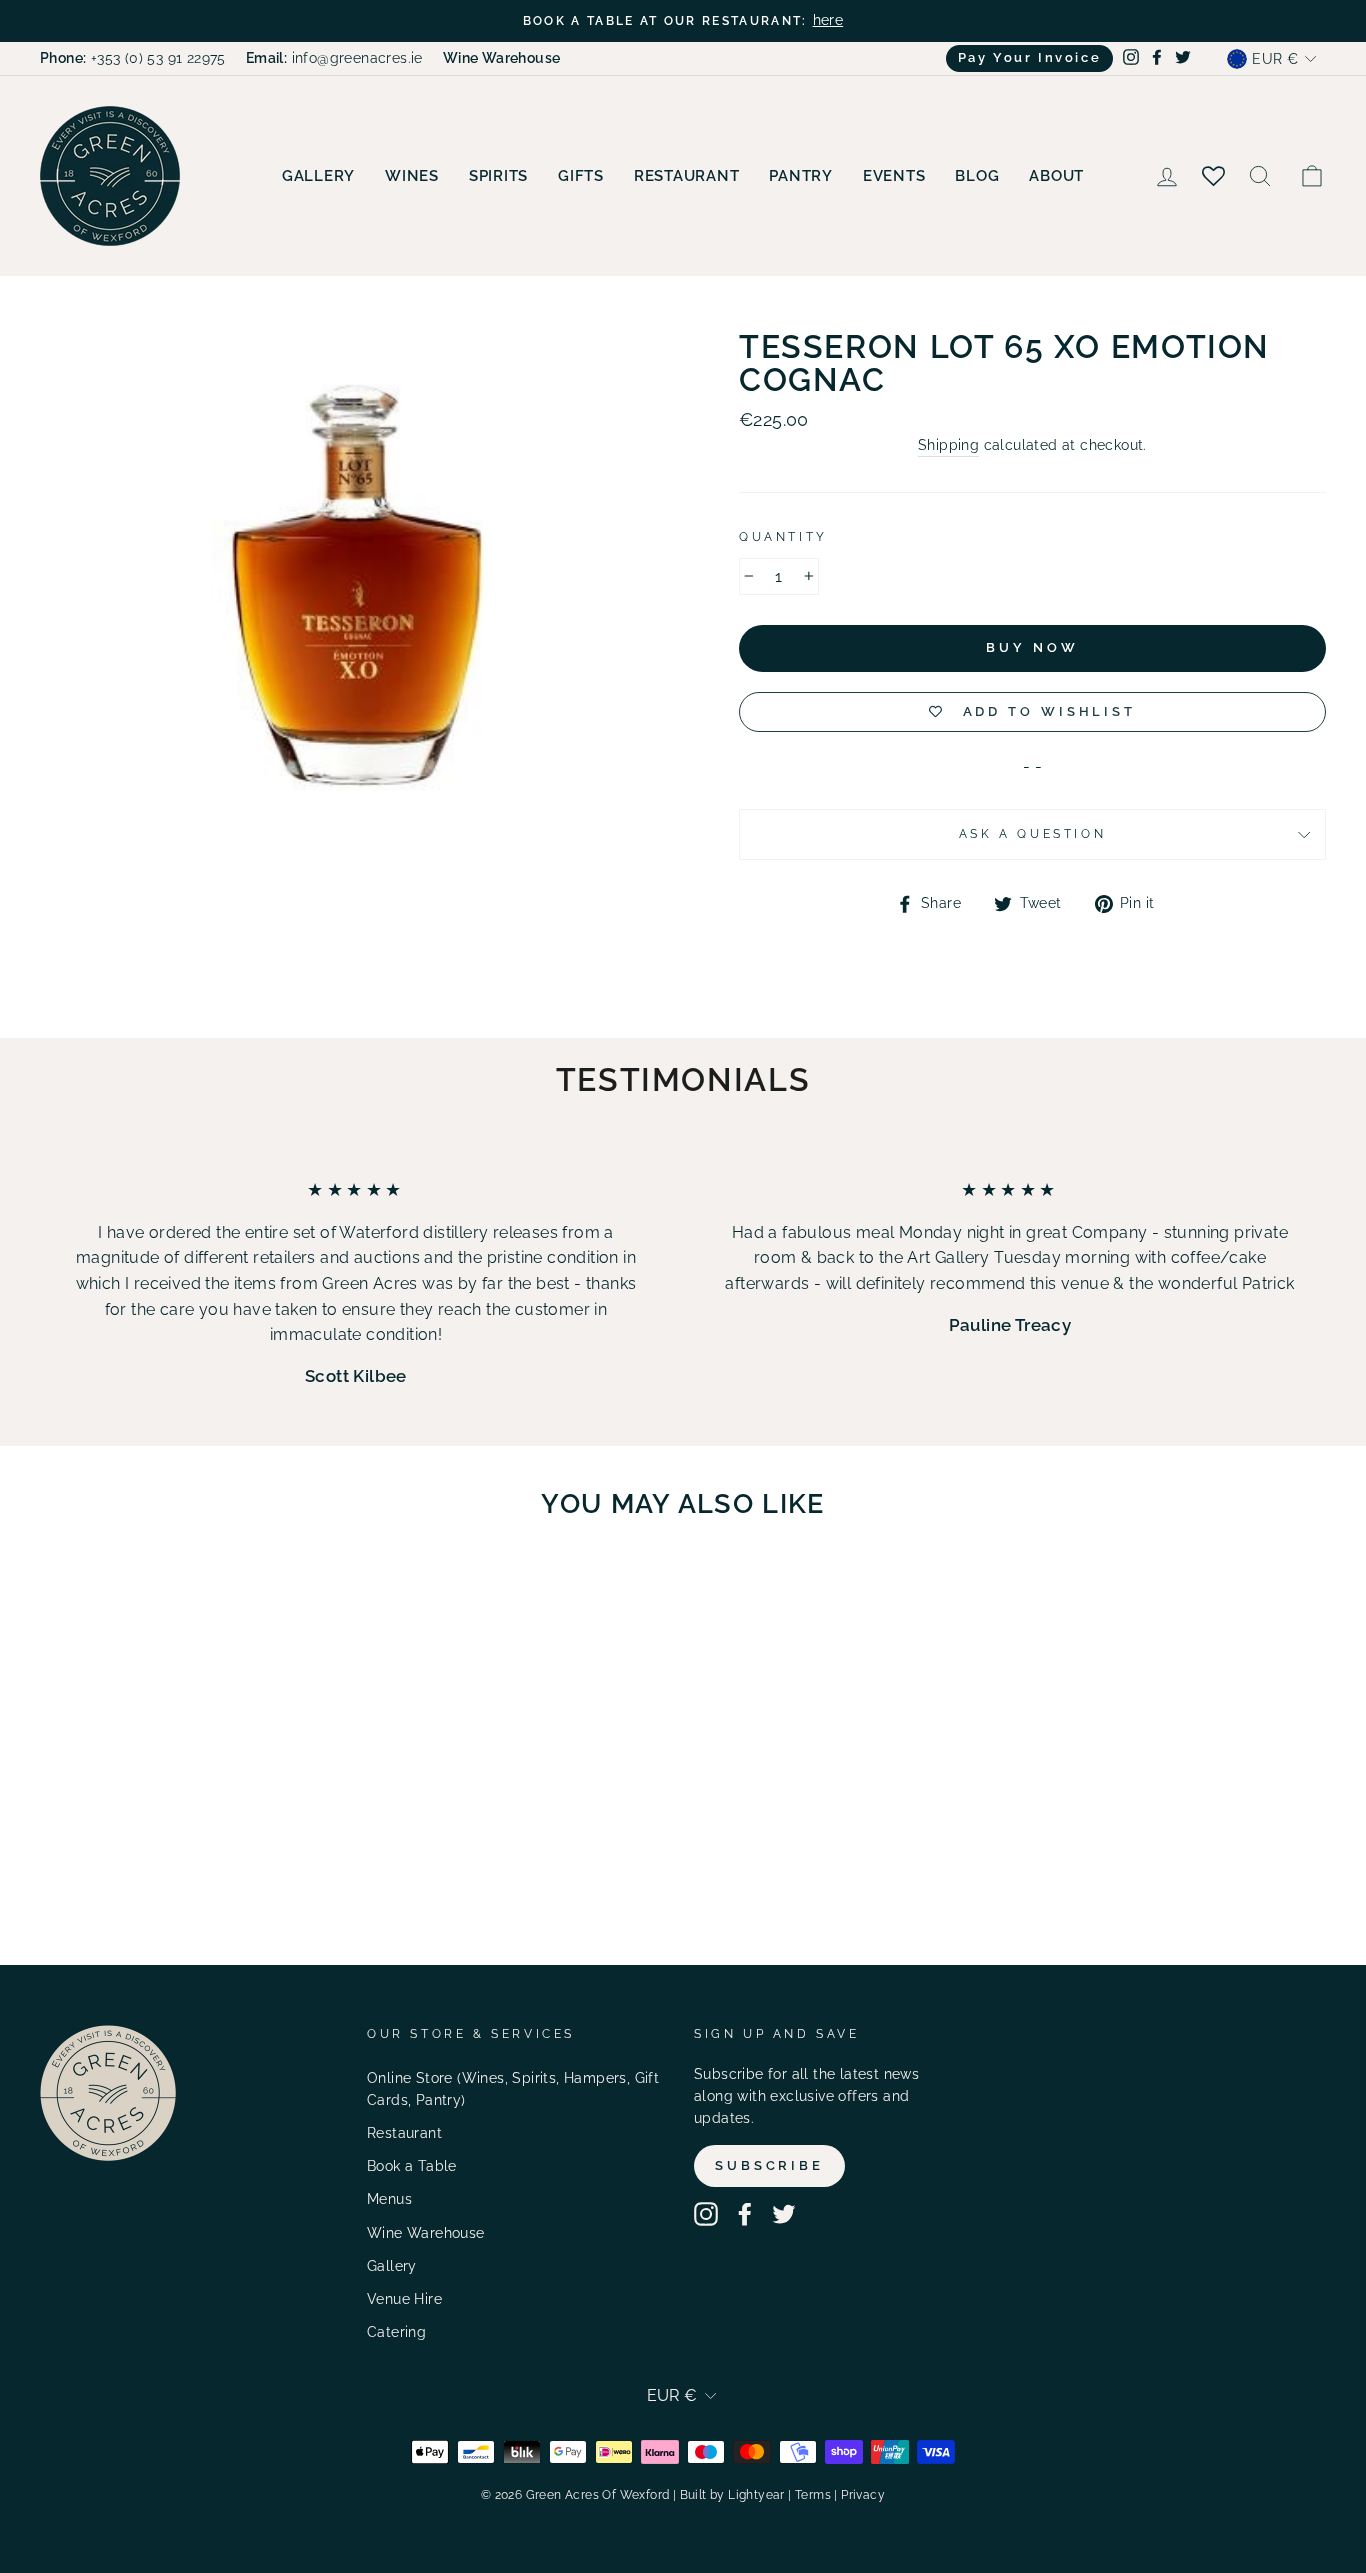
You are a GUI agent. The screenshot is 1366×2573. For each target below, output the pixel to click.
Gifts (581, 176)
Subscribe (769, 2165)
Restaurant (687, 176)
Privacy (863, 2495)
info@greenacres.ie (334, 58)
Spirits (498, 176)
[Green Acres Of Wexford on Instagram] (706, 2214)
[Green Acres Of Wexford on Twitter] (784, 2214)
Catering (396, 2332)
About (1056, 176)
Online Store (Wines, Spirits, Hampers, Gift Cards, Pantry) (513, 2089)
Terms (813, 2495)
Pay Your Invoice (1030, 57)
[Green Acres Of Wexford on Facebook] (745, 2214)
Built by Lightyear (732, 2495)
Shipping (948, 445)
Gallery (318, 176)
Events (894, 176)
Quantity (783, 537)
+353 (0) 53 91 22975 (133, 58)
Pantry (801, 176)
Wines (412, 176)
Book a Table (412, 2166)
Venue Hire (404, 2299)
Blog (977, 176)
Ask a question (1032, 834)
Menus (389, 2199)
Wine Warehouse (426, 2233)
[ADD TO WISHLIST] (255, 1592)
